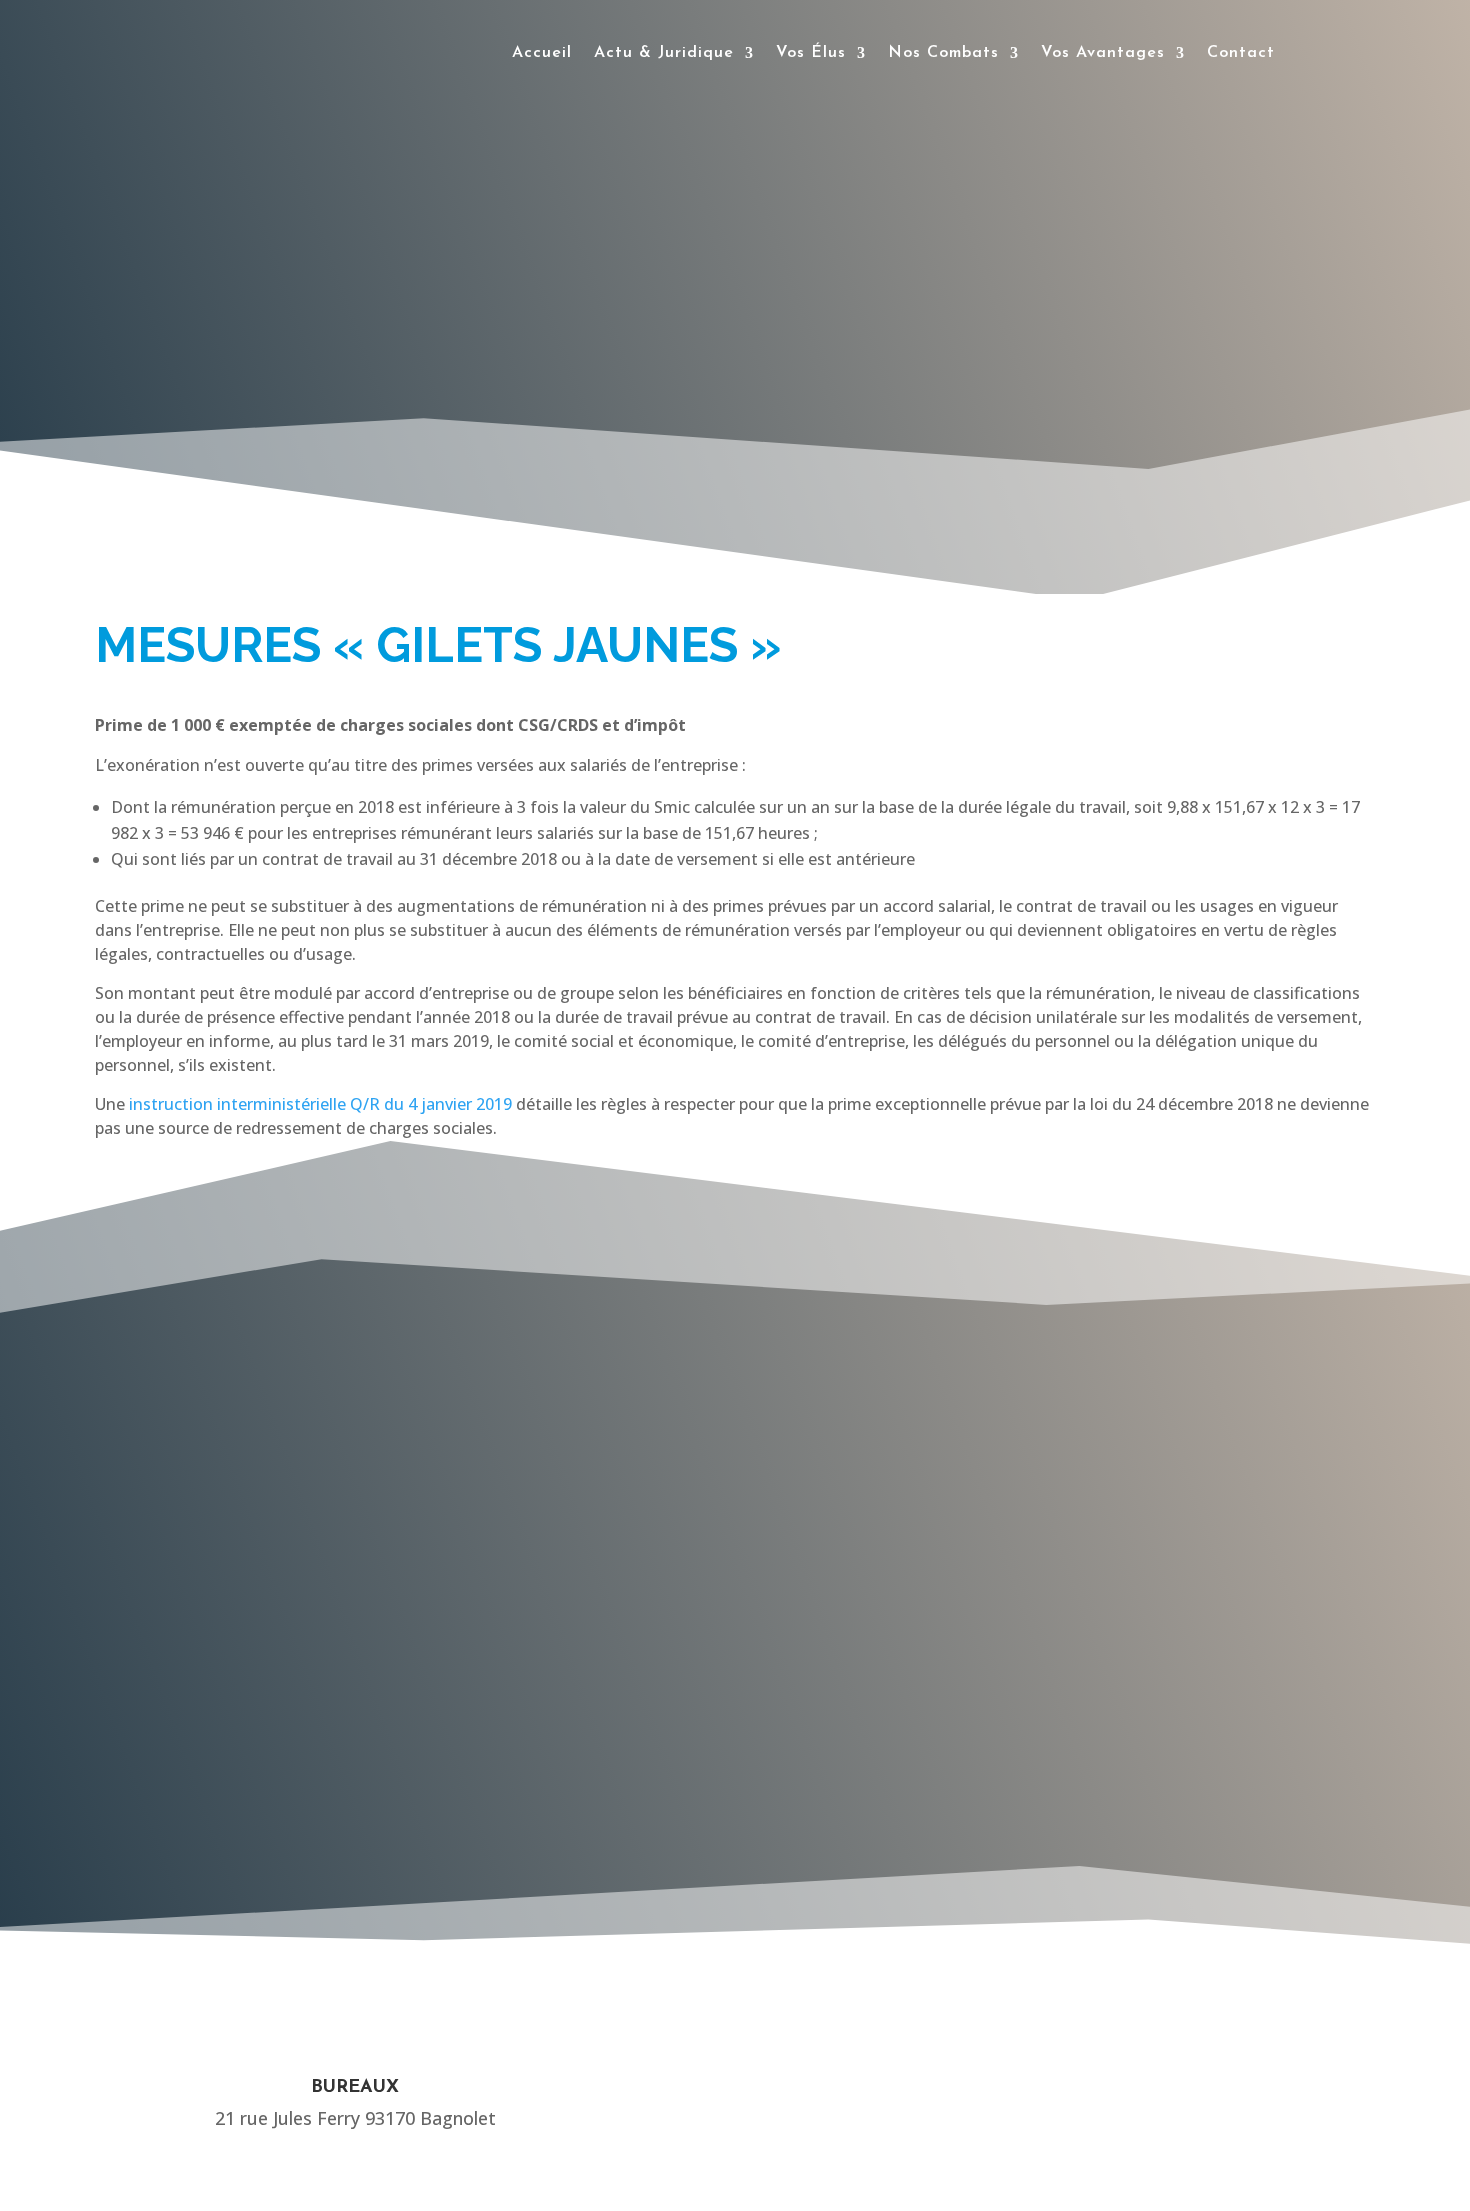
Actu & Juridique (664, 53)
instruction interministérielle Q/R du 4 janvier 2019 (320, 1104)
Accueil (542, 53)
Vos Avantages (1103, 53)
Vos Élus (811, 53)
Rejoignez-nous (881, 1681)
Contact (1241, 53)
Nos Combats (943, 53)
